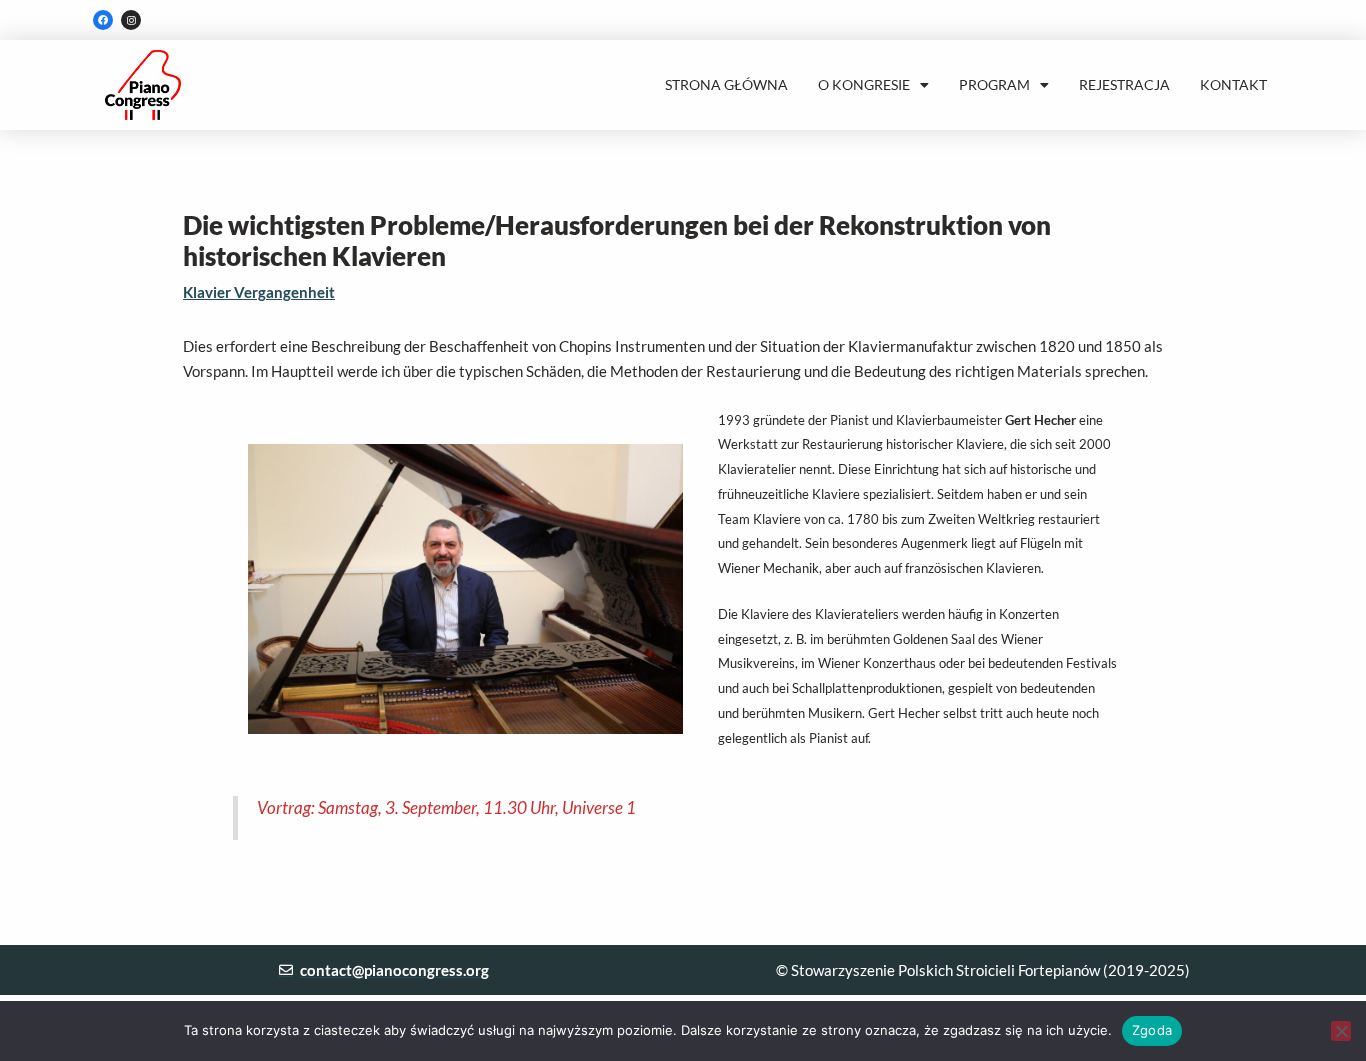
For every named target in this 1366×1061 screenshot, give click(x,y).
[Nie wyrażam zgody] (1341, 1031)
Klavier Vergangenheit (259, 292)
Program (994, 84)
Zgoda (1152, 1030)
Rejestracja (1124, 84)
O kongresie (864, 84)
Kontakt (1233, 84)
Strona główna (726, 84)
